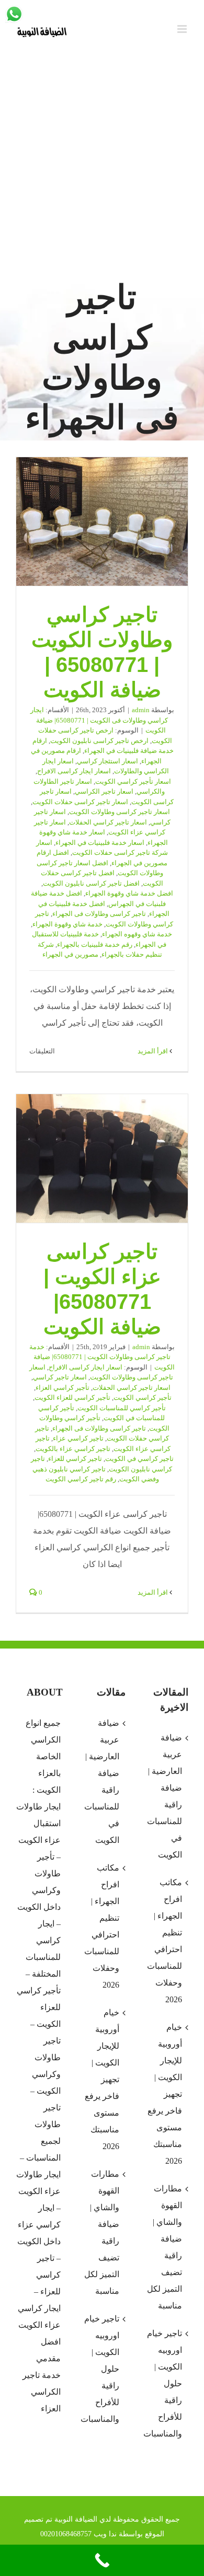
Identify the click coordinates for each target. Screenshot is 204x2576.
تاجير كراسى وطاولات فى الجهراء (99, 914)
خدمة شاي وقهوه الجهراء (137, 934)
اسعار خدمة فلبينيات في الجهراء (100, 843)
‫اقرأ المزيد (154, 1051)
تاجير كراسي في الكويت (139, 1459)
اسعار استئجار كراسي (107, 761)
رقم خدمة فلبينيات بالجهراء (95, 944)
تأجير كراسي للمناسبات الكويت (122, 1408)
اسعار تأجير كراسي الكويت (133, 781)
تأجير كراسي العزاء (63, 1388)
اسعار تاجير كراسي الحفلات (108, 822)
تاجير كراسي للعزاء (75, 1459)
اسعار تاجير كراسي (60, 1377)
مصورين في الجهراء (70, 954)
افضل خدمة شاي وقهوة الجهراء (129, 893)
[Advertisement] (102, 168)
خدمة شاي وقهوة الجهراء (67, 924)
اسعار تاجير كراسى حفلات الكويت (80, 802)
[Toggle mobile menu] (183, 29)
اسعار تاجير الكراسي (104, 791)
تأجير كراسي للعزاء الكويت (72, 1397)
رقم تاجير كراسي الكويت (81, 1479)
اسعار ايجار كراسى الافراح (74, 771)
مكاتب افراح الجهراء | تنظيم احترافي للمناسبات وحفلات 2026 (102, 1926)
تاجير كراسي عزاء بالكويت (73, 1449)
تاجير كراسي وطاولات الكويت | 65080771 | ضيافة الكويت (102, 522)
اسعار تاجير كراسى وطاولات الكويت (120, 812)
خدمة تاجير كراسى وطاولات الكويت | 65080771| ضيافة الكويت (102, 1357)
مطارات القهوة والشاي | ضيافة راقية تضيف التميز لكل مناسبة (102, 2232)
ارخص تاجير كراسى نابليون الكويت (99, 741)
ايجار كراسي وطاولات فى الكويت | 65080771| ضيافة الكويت (99, 720)
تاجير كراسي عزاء (78, 1438)
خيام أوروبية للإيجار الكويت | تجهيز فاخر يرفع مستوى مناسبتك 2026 (102, 2079)
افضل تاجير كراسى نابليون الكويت (91, 883)
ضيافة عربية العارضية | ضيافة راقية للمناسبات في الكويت (102, 1782)
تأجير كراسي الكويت (143, 1397)
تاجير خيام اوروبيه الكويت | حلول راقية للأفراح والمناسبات (101, 2369)
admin (141, 710)
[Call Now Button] (102, 2560)
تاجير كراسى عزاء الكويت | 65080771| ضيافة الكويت (102, 1158)
